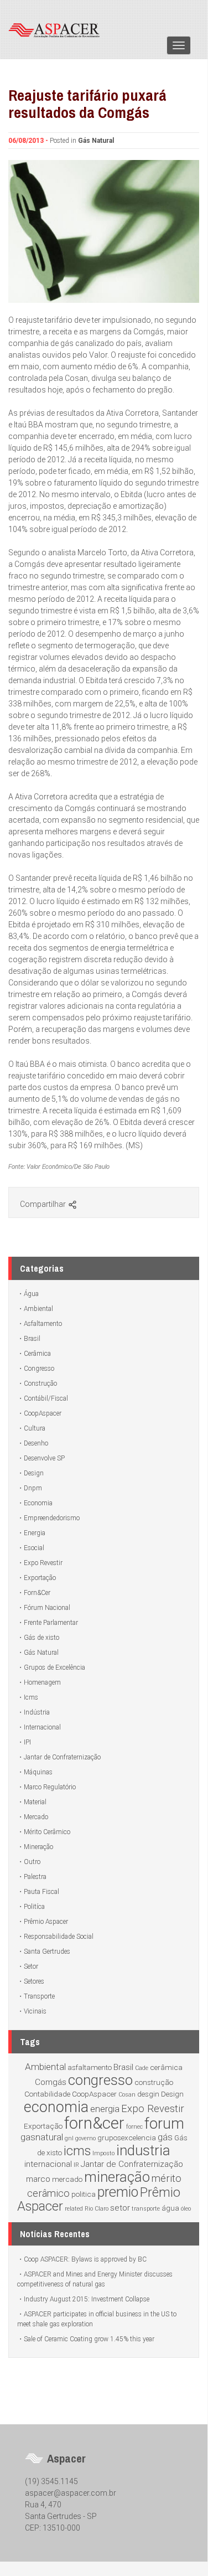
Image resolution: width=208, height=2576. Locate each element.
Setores (34, 1981)
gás (165, 2137)
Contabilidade (47, 2094)
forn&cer (94, 2123)
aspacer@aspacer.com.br (71, 2493)
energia (105, 2109)
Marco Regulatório (50, 1787)
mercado (67, 2179)
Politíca (34, 1907)
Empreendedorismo (52, 1518)
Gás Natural (96, 141)
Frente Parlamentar (51, 1623)
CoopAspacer (43, 1413)
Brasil (32, 1339)
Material (35, 1802)
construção (154, 2082)
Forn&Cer (37, 1593)
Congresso (39, 1369)
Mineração (38, 1847)
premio (118, 2192)
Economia (38, 1503)
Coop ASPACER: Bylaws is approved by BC (85, 2259)
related (74, 2209)
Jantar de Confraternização (62, 1757)
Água (31, 1294)
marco (38, 2179)
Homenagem (42, 1682)
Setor (31, 1966)
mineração (117, 2177)
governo (85, 2138)
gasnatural (42, 2137)
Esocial (34, 1548)
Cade (142, 2068)
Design (34, 1473)
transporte (146, 2209)
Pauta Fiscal (41, 1892)
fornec (134, 2127)
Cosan (127, 2095)
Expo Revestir (43, 1563)
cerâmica (166, 2067)
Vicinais (35, 2011)
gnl (69, 2138)
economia (56, 2107)
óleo (186, 2209)
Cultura (35, 1428)
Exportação (40, 1578)
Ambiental (38, 1309)
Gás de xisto (41, 1638)
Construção (40, 1383)
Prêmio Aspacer (46, 1922)
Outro (32, 1862)
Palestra (35, 1877)
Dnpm (33, 1488)
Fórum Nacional (47, 1608)
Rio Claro (97, 2209)
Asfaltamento (43, 1324)
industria (143, 2150)
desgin (148, 2094)
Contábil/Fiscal (46, 1398)
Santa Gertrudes (47, 1952)
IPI (27, 1742)
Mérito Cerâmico (47, 1832)
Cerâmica (37, 1354)
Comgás (51, 2082)
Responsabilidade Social (59, 1937)
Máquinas (38, 1772)
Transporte (39, 1996)
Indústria (37, 1712)
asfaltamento (90, 2067)
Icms (31, 1697)
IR (76, 2165)
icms (77, 2151)
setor (120, 2208)
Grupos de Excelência (54, 1668)
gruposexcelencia (127, 2138)
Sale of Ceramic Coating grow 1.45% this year (89, 2339)
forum (164, 2124)
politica (84, 2194)
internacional (48, 2164)
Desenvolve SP (44, 1458)
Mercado (36, 1817)
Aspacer (58, 29)
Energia (35, 1533)
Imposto (103, 2153)
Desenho (36, 1443)
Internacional (42, 1727)
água (170, 2208)
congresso (100, 2080)
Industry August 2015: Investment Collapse (87, 2299)
